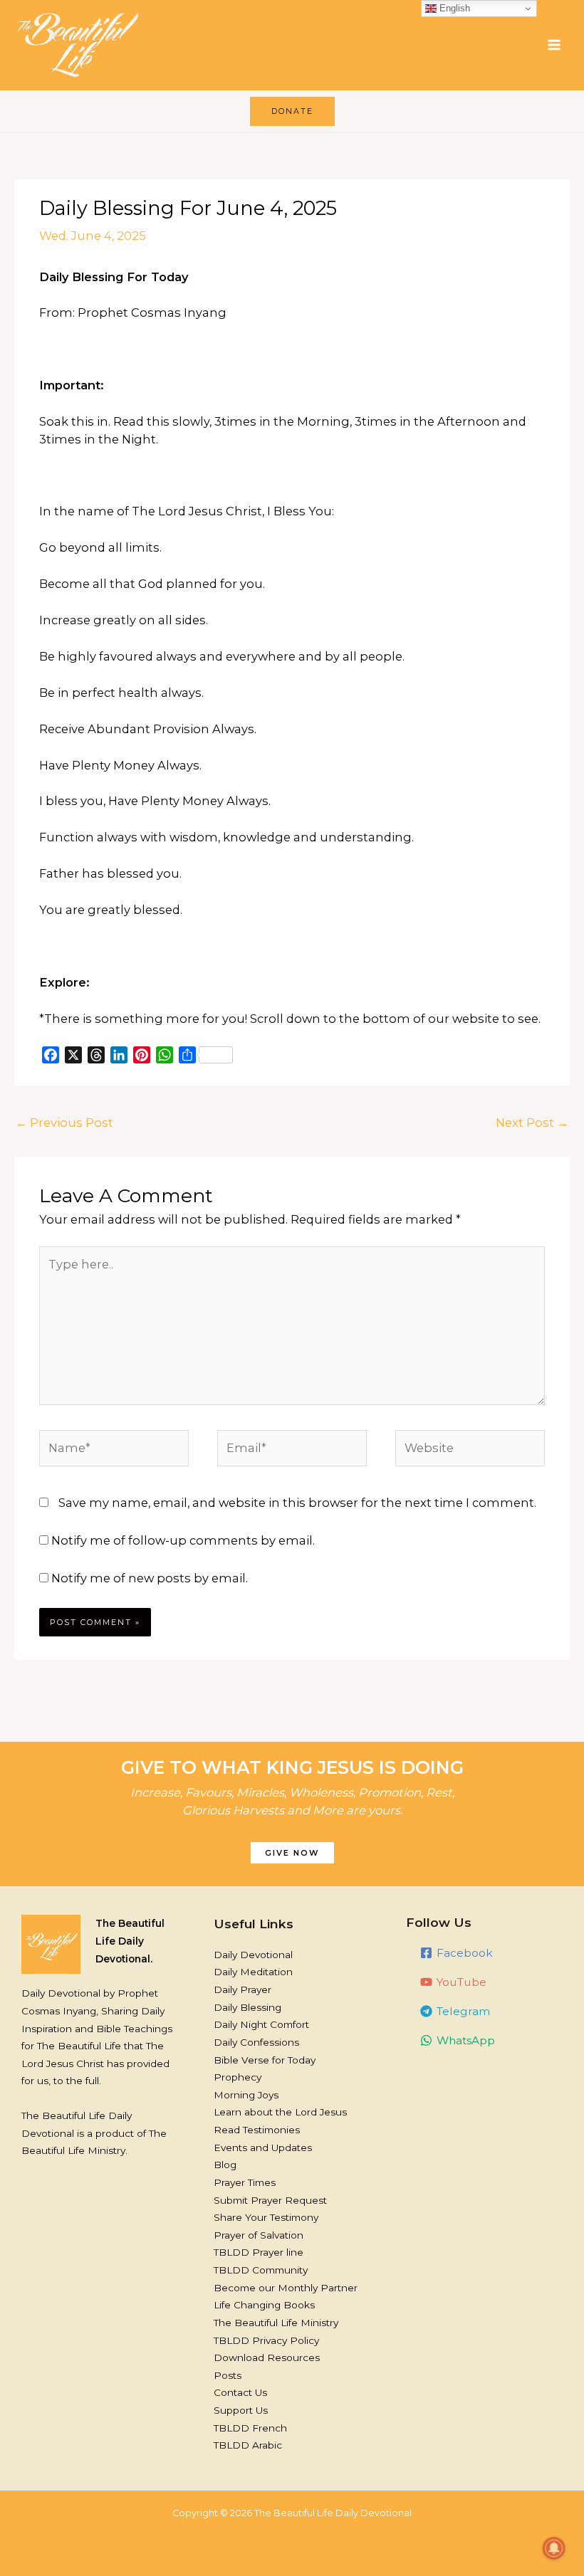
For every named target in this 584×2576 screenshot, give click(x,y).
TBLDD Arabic (248, 2445)
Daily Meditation (253, 1972)
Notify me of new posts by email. (150, 1578)
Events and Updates (263, 2147)
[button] (292, 111)
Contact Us (240, 2392)
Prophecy (238, 2077)
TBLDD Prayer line (259, 2252)
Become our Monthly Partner (286, 2288)
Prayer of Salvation (259, 2235)
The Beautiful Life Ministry (276, 2323)
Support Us (241, 2410)
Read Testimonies (257, 2130)
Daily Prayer (243, 1989)
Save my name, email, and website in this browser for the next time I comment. (297, 1503)
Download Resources (267, 2357)
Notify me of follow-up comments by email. (183, 1540)
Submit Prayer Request (270, 2200)
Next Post (532, 1123)
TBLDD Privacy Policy (266, 2340)
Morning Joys (246, 2095)
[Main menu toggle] (554, 45)
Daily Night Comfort (261, 2024)
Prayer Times (245, 2182)
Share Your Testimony (266, 2217)
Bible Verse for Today (265, 2060)
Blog (225, 2165)
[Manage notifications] (554, 2548)
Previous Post (64, 1123)
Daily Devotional (253, 1955)
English (453, 8)
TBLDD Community (261, 2270)
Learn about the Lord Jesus (280, 2112)
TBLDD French (250, 2428)
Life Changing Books (264, 2305)
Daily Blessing (247, 2007)
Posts (228, 2375)
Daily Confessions (256, 2042)
